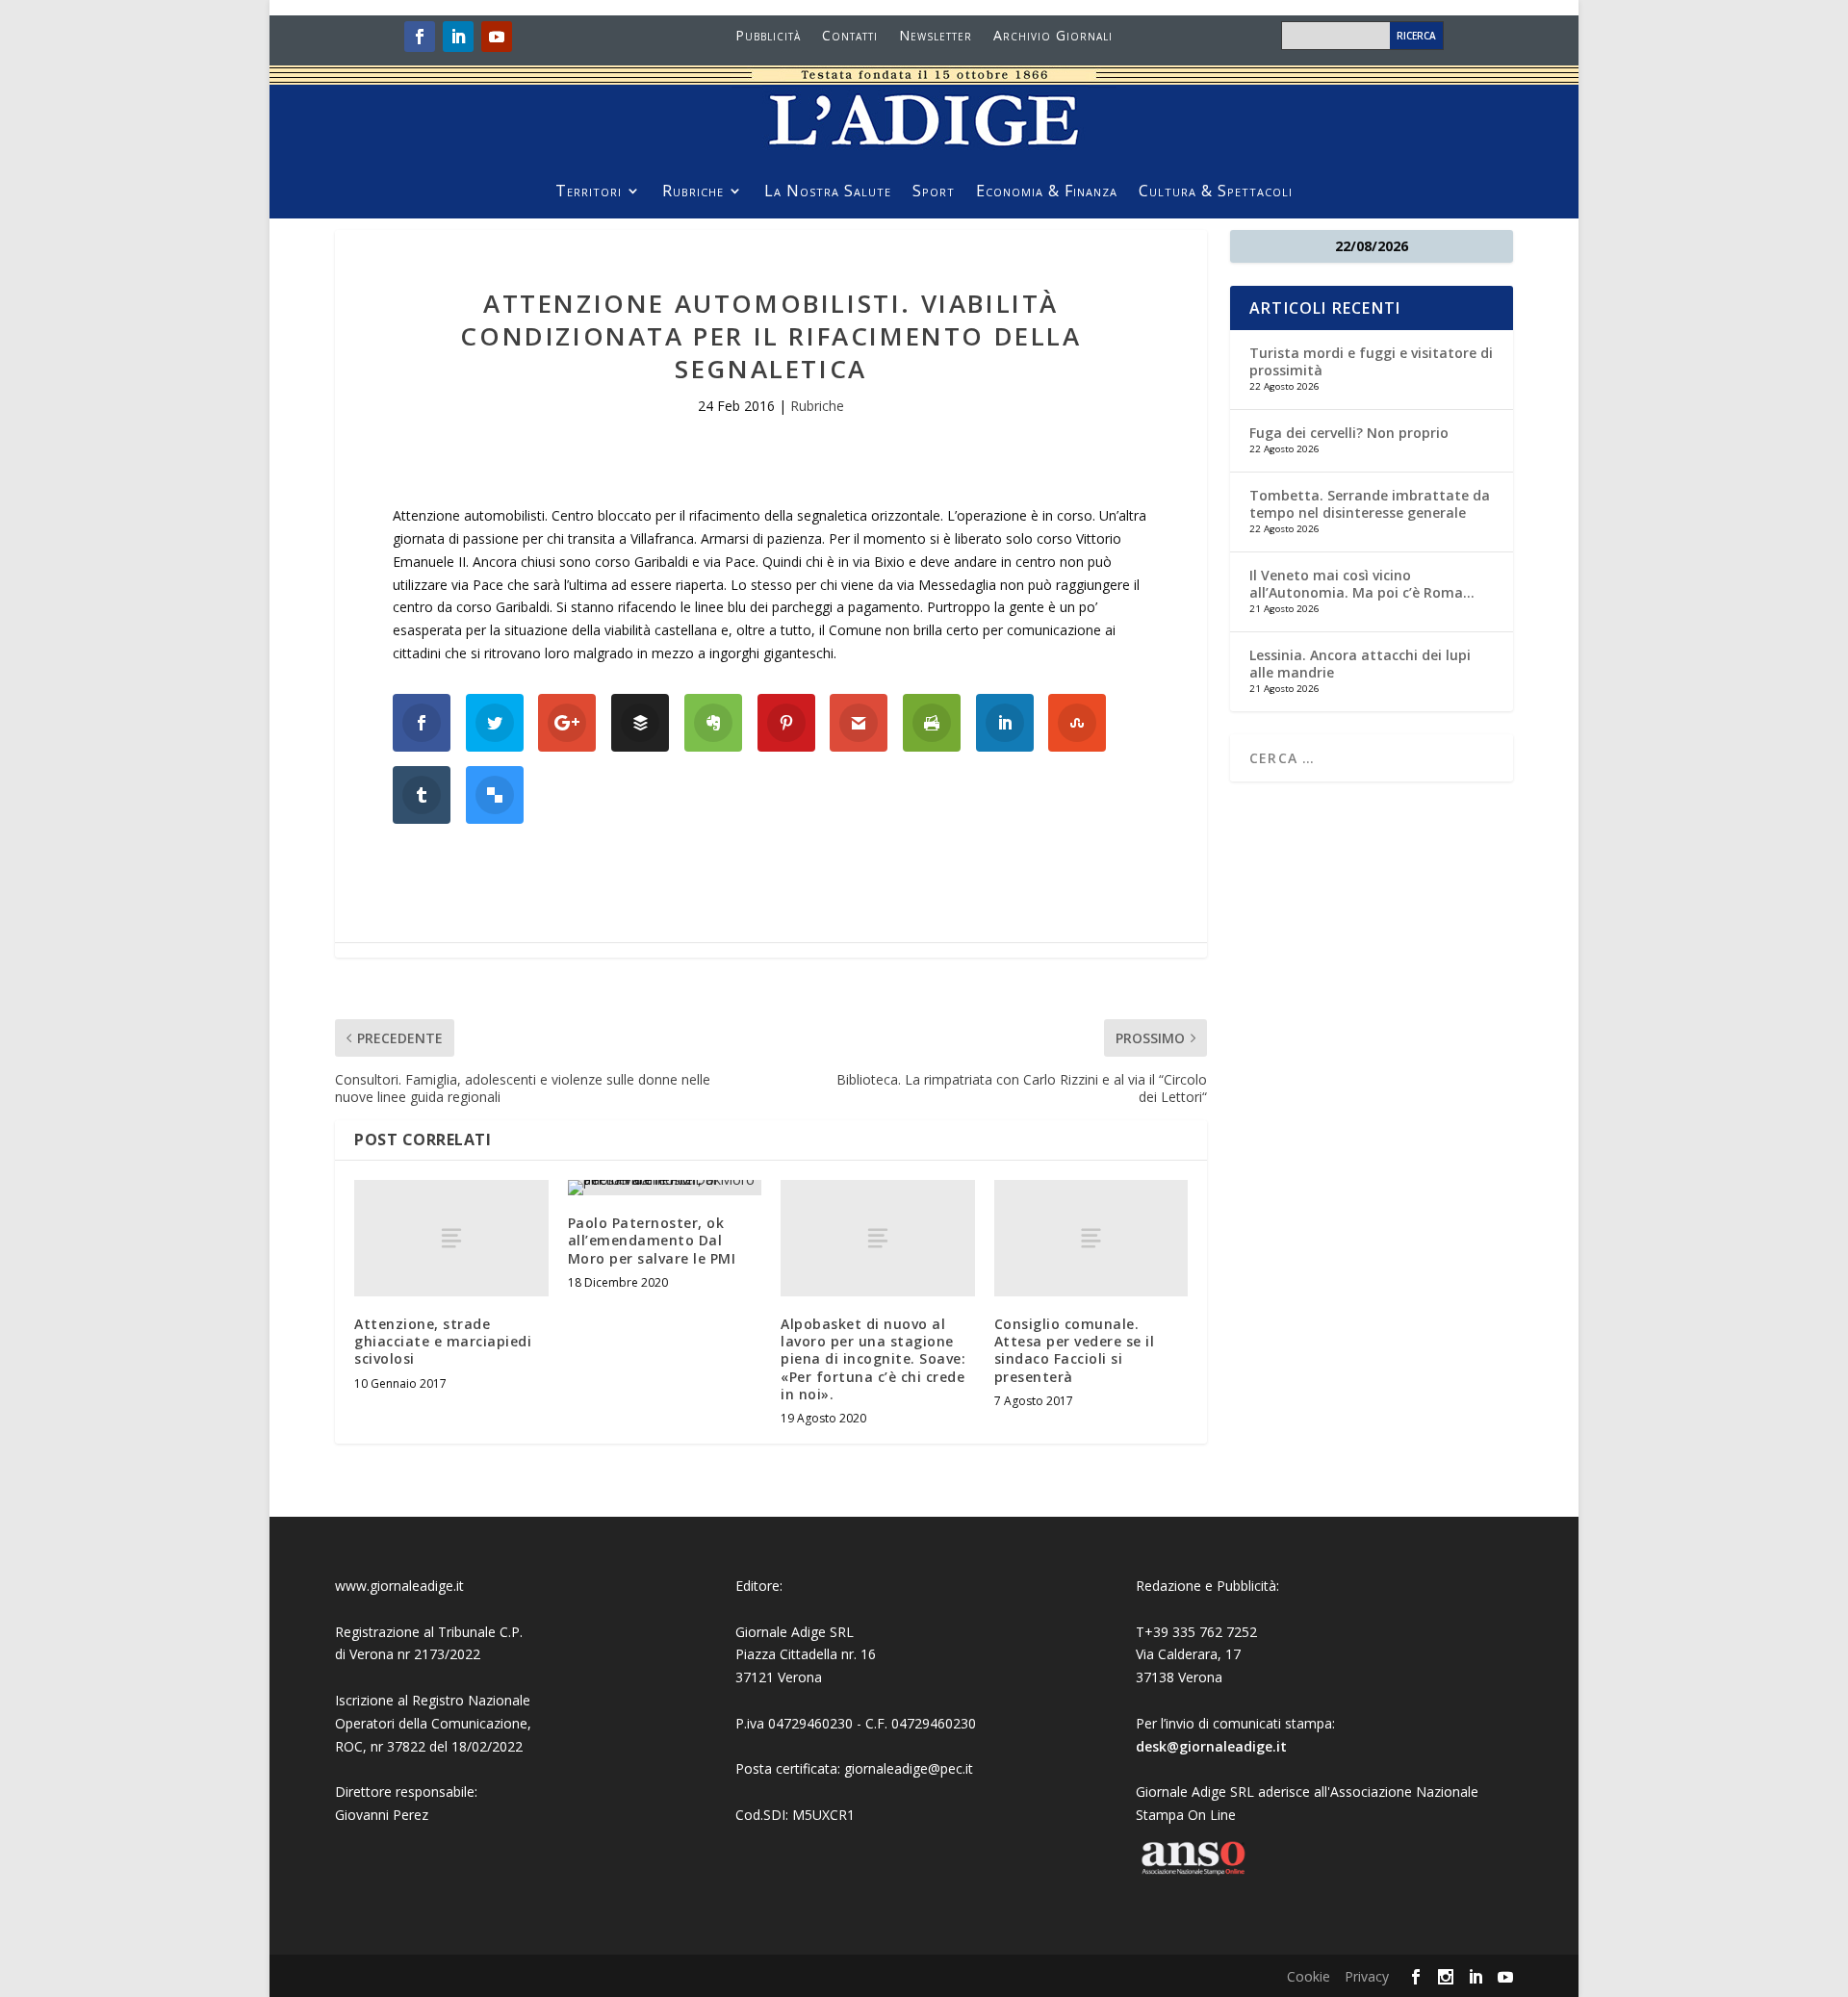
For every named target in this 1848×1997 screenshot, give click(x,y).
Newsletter (936, 37)
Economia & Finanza (1047, 192)
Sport (934, 192)
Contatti (850, 37)
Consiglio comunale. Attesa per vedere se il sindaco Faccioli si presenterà (1075, 1350)
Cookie (1309, 1976)
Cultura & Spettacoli (1216, 192)
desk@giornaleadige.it (1211, 1746)
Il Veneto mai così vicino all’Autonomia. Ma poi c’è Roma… (1362, 584)
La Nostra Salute (828, 192)
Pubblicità (768, 37)
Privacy (1367, 1976)
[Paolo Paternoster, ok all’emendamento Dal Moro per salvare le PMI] (665, 1188)
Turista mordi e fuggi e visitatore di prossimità (1371, 361)
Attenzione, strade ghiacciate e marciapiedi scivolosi (443, 1341)
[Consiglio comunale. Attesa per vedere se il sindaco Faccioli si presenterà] (1091, 1238)
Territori (589, 192)
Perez (411, 1815)
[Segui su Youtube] (497, 37)
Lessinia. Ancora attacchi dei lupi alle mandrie (1360, 664)
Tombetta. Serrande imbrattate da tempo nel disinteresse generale (1370, 504)
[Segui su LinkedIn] (458, 37)
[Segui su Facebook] (420, 37)
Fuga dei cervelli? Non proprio (1349, 433)
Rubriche (693, 192)
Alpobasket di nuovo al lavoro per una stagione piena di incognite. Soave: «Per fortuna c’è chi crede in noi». (873, 1359)
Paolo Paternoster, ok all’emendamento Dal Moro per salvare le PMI (652, 1240)
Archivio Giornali (1053, 37)
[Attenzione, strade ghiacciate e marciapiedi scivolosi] (451, 1238)
